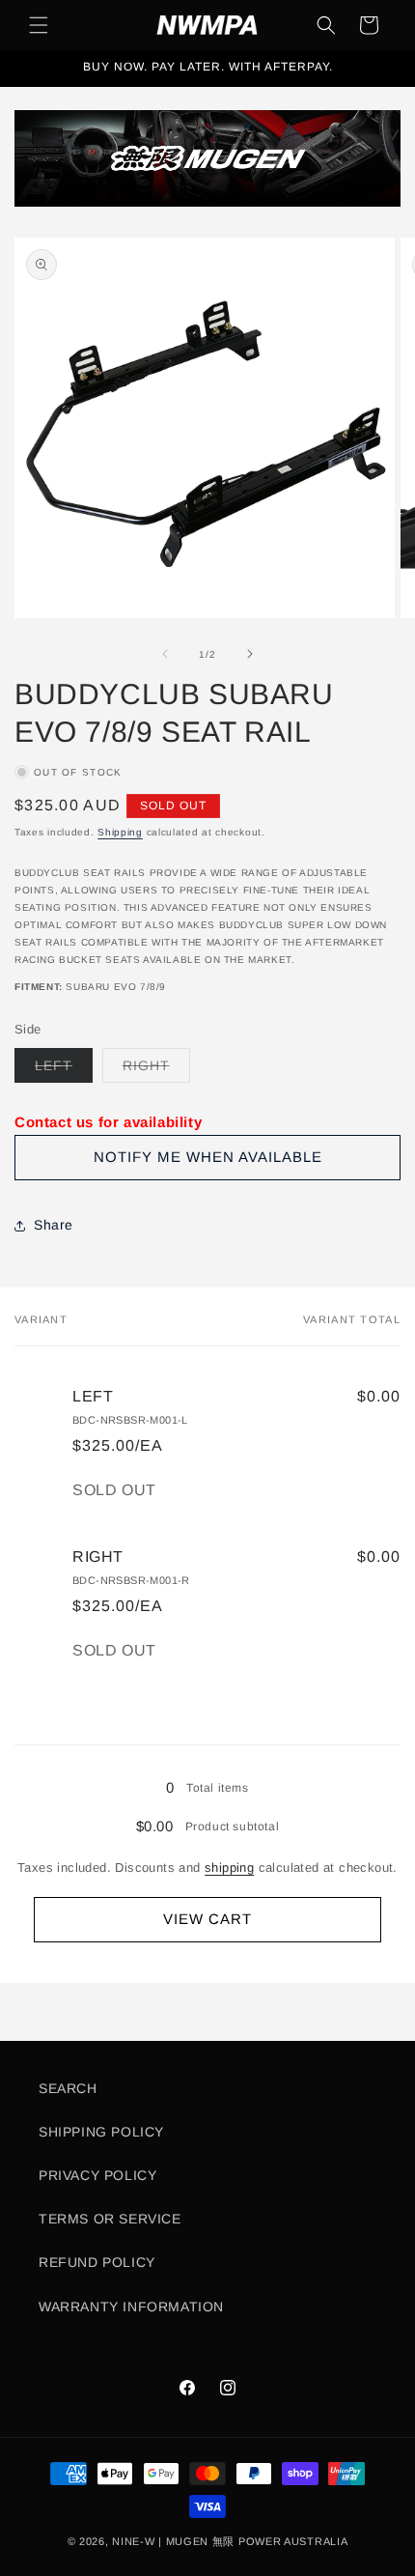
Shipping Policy (101, 2132)
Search (68, 2088)
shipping (229, 1868)
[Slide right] (250, 654)
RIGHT (156, 1070)
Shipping (120, 832)
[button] (39, 25)
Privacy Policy (97, 2175)
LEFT (64, 1070)
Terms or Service (110, 2219)
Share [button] (54, 1225)
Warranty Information (131, 2307)
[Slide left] (165, 654)
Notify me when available (208, 1157)
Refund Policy (97, 2262)
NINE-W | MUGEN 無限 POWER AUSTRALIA (230, 2541)
